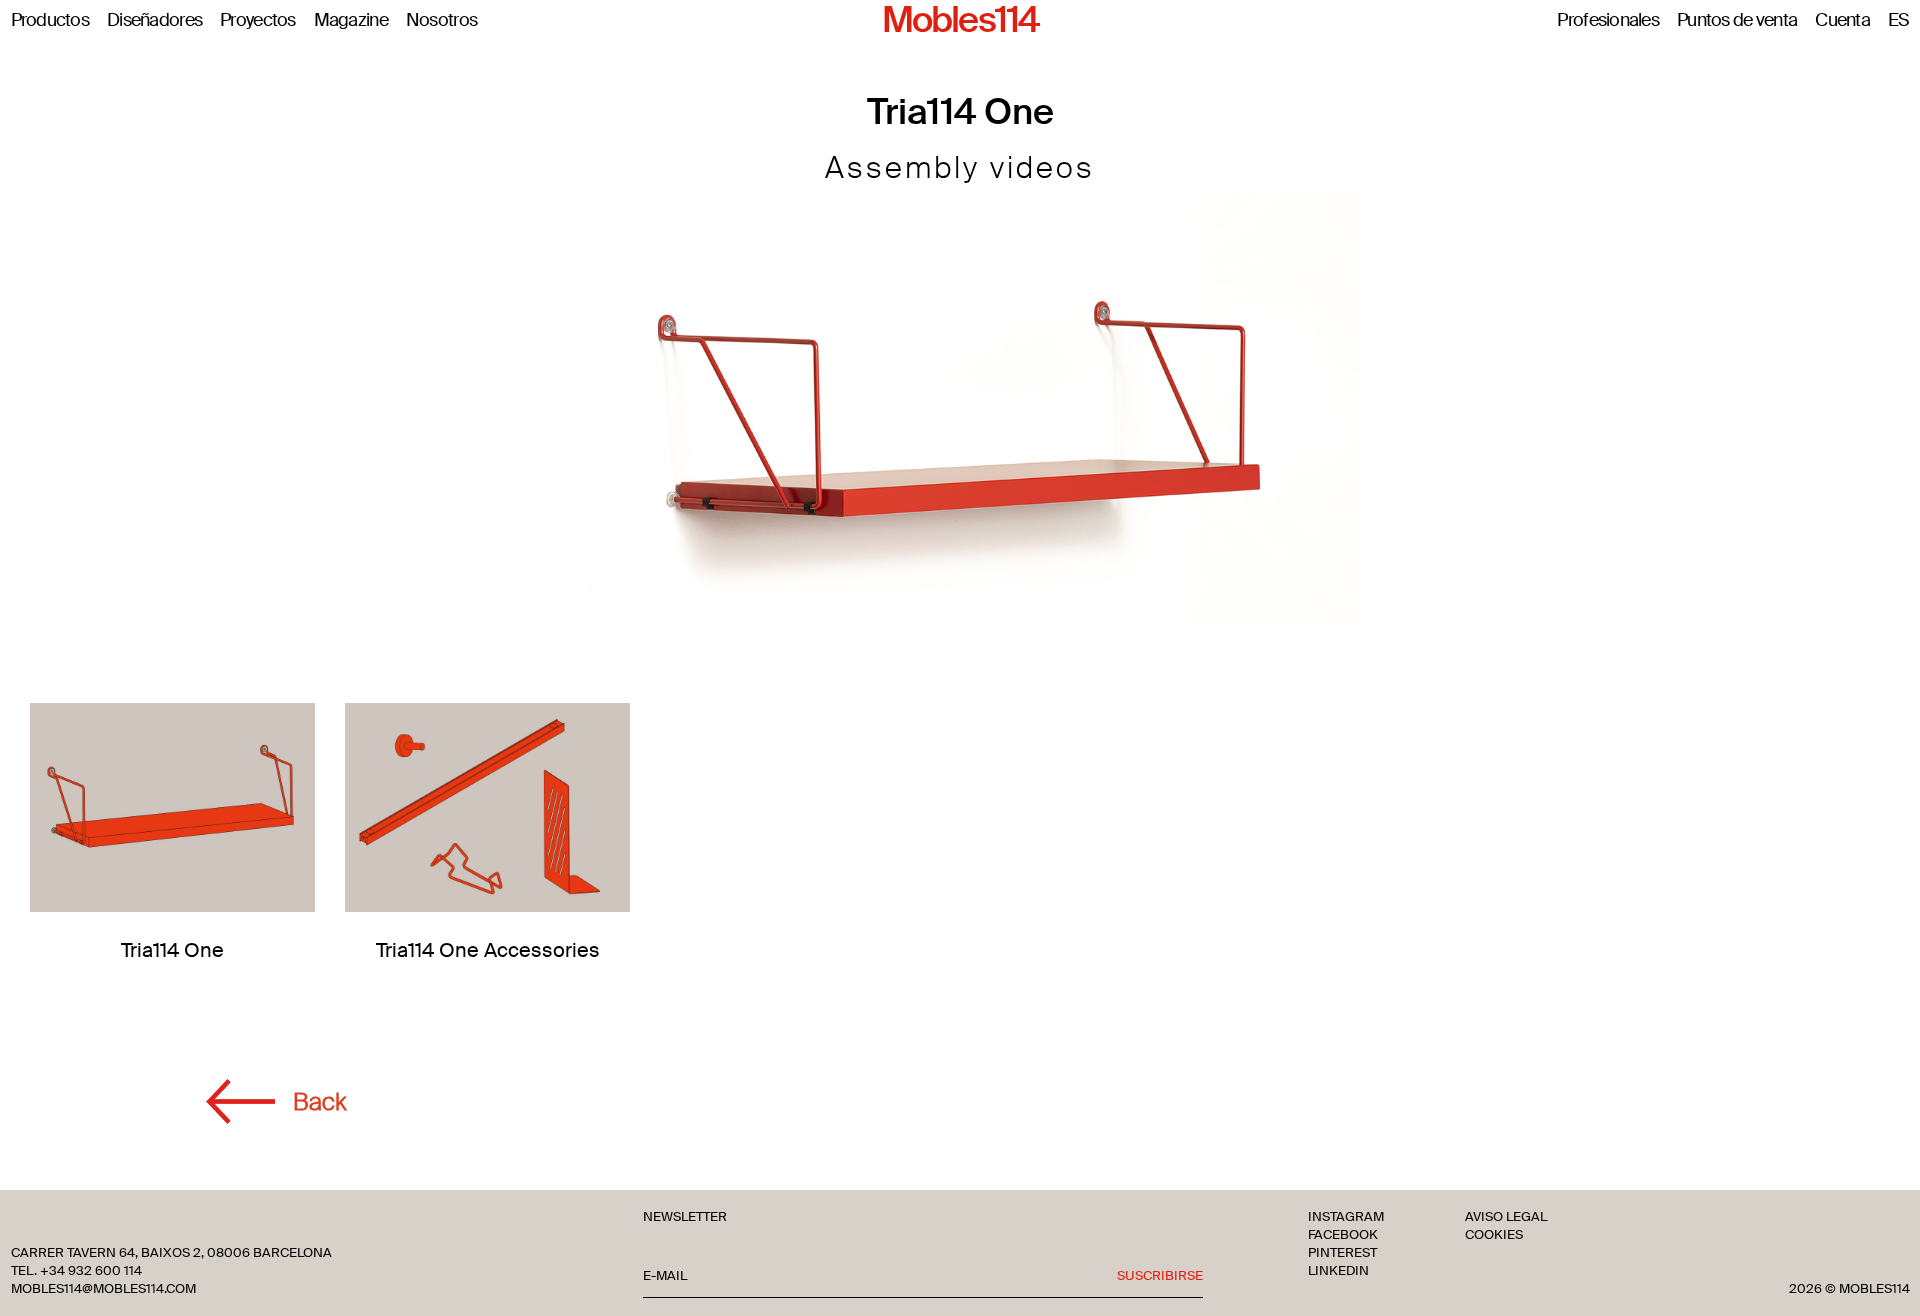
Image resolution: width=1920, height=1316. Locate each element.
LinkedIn (1338, 1271)
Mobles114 (960, 21)
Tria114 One (172, 950)
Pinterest (1342, 1253)
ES (1899, 21)
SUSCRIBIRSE (1160, 1276)
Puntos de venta (1737, 21)
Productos (50, 21)
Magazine (351, 21)
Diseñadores (154, 21)
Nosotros (441, 21)
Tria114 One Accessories (488, 950)
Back (319, 1101)
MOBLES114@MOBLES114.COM (103, 1289)
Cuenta (1842, 21)
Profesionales (1608, 21)
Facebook (1343, 1235)
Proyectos (258, 21)
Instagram (1346, 1217)
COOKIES (1494, 1235)
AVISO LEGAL (1506, 1217)
